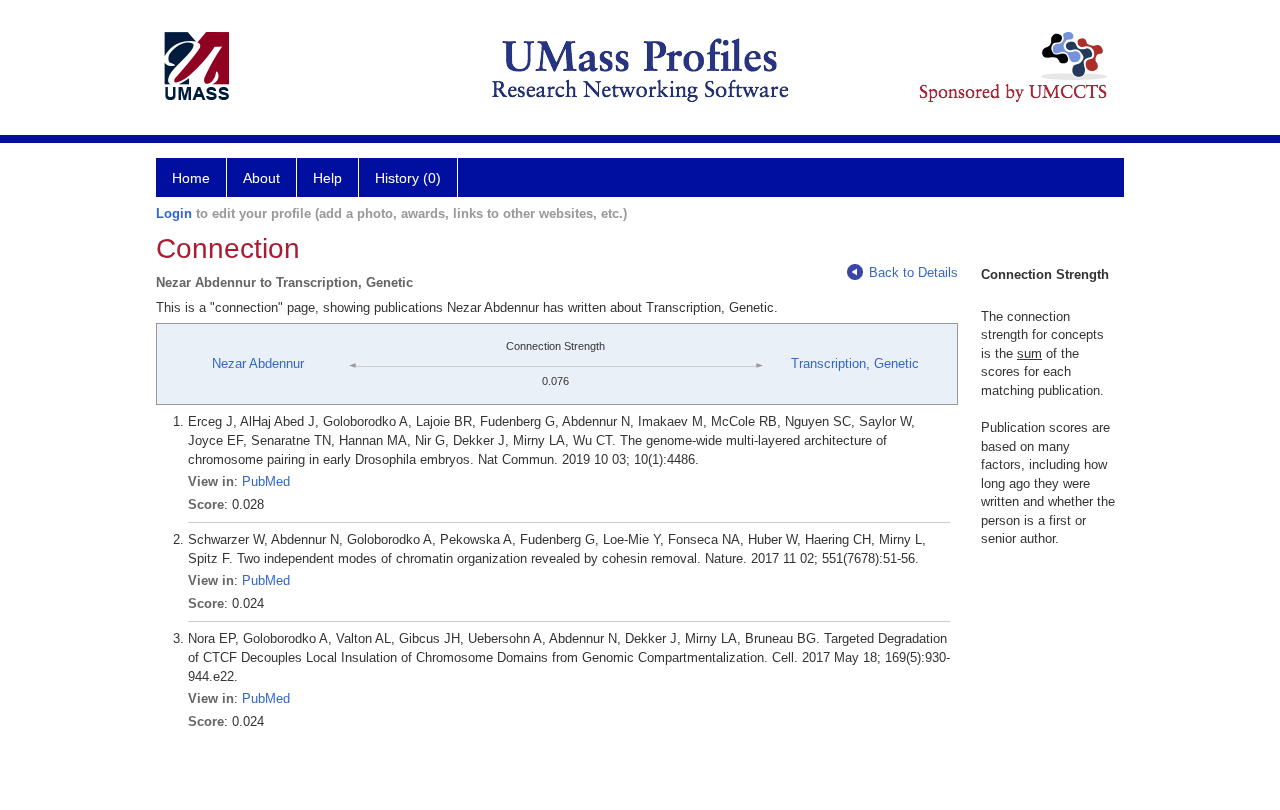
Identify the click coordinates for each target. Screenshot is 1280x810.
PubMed (266, 481)
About (261, 178)
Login (174, 213)
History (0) (408, 178)
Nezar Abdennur (258, 363)
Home (191, 178)
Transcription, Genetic (855, 363)
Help (327, 178)
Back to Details (913, 272)
